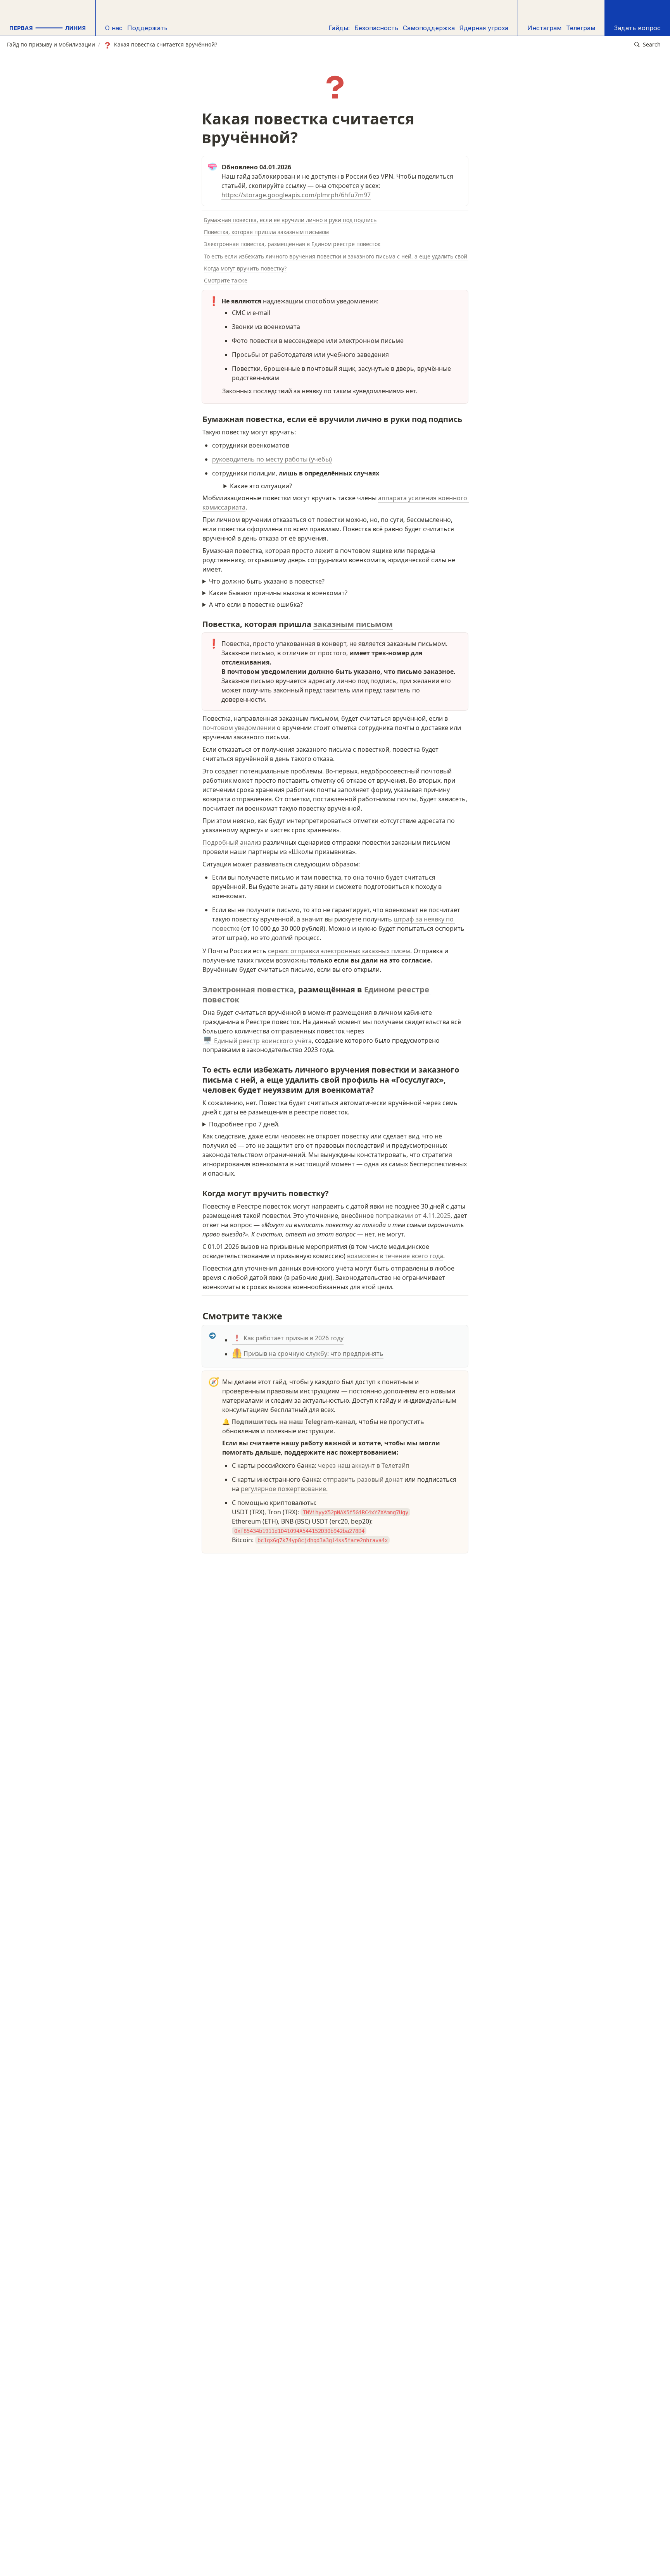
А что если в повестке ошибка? (256, 604)
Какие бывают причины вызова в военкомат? (278, 593)
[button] (648, 45)
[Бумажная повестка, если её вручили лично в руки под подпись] (199, 417)
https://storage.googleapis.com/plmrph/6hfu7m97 (296, 195)
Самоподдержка (429, 28)
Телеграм (581, 28)
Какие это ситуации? (261, 486)
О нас (114, 28)
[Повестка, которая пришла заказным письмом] (199, 622)
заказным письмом (353, 624)
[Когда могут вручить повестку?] (199, 1192)
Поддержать (147, 28)
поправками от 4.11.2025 (413, 1216)
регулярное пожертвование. (284, 1489)
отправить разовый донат (363, 1479)
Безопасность (376, 28)
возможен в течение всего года (395, 1256)
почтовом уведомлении (239, 728)
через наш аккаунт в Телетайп (364, 1465)
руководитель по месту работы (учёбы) (272, 459)
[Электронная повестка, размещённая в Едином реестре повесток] (199, 988)
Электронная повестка (248, 989)
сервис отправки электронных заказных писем (339, 951)
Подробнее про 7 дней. (244, 1124)
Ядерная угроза (484, 28)
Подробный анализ (232, 842)
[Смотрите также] (199, 1313)
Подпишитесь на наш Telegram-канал (293, 1422)
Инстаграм (544, 28)
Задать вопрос (637, 28)
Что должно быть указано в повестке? (267, 581)
